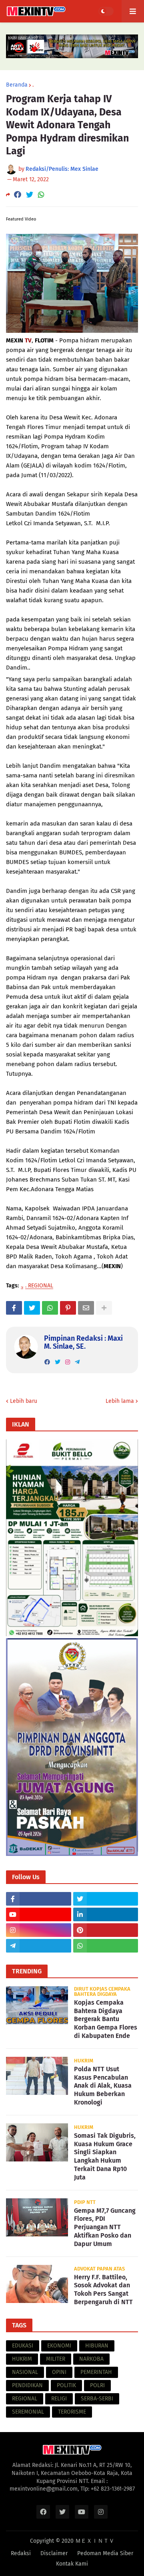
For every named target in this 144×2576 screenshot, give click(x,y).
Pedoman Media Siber (105, 2553)
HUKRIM (22, 2359)
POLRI (97, 2385)
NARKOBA (91, 2359)
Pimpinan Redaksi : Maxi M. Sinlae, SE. (83, 1342)
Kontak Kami (72, 2564)
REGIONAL (25, 2399)
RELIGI (59, 2399)
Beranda (17, 85)
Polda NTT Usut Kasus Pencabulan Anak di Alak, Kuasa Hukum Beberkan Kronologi (103, 2086)
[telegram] (77, 1362)
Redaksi (21, 2553)
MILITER (56, 2359)
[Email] (86, 1308)
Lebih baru (24, 1401)
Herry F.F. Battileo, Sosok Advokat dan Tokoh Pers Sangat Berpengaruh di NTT (103, 2290)
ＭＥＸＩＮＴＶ (95, 2541)
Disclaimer (54, 2553)
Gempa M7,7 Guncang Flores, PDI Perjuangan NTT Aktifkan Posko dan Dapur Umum (105, 2227)
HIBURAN (97, 2346)
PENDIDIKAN (27, 2385)
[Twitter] (30, 195)
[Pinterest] (68, 1308)
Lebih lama (120, 1401)
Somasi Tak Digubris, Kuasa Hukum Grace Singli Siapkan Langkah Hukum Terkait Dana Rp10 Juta (105, 2156)
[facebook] (47, 1362)
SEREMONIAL (28, 2412)
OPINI (59, 2372)
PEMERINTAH (96, 2372)
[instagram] (68, 1362)
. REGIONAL (39, 1286)
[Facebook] (18, 195)
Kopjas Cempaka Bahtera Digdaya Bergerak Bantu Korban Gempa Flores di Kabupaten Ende (106, 2019)
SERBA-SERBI (97, 2399)
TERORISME (72, 2412)
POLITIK (66, 2385)
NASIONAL (25, 2372)
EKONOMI (59, 2346)
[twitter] (58, 1362)
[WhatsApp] (41, 195)
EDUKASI (23, 2346)
